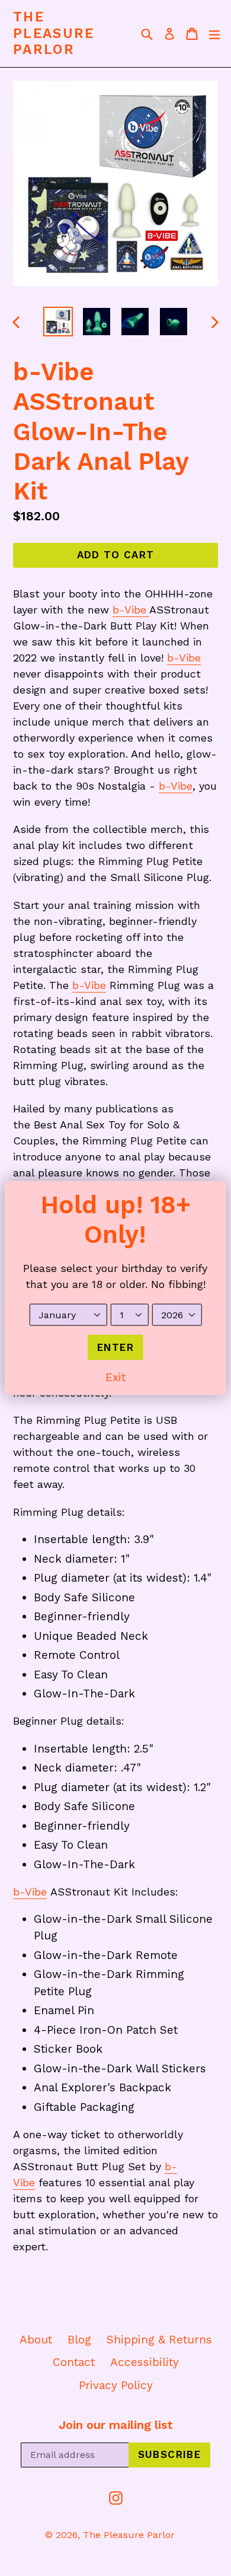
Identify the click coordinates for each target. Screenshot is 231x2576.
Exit (115, 1377)
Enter (115, 1347)
